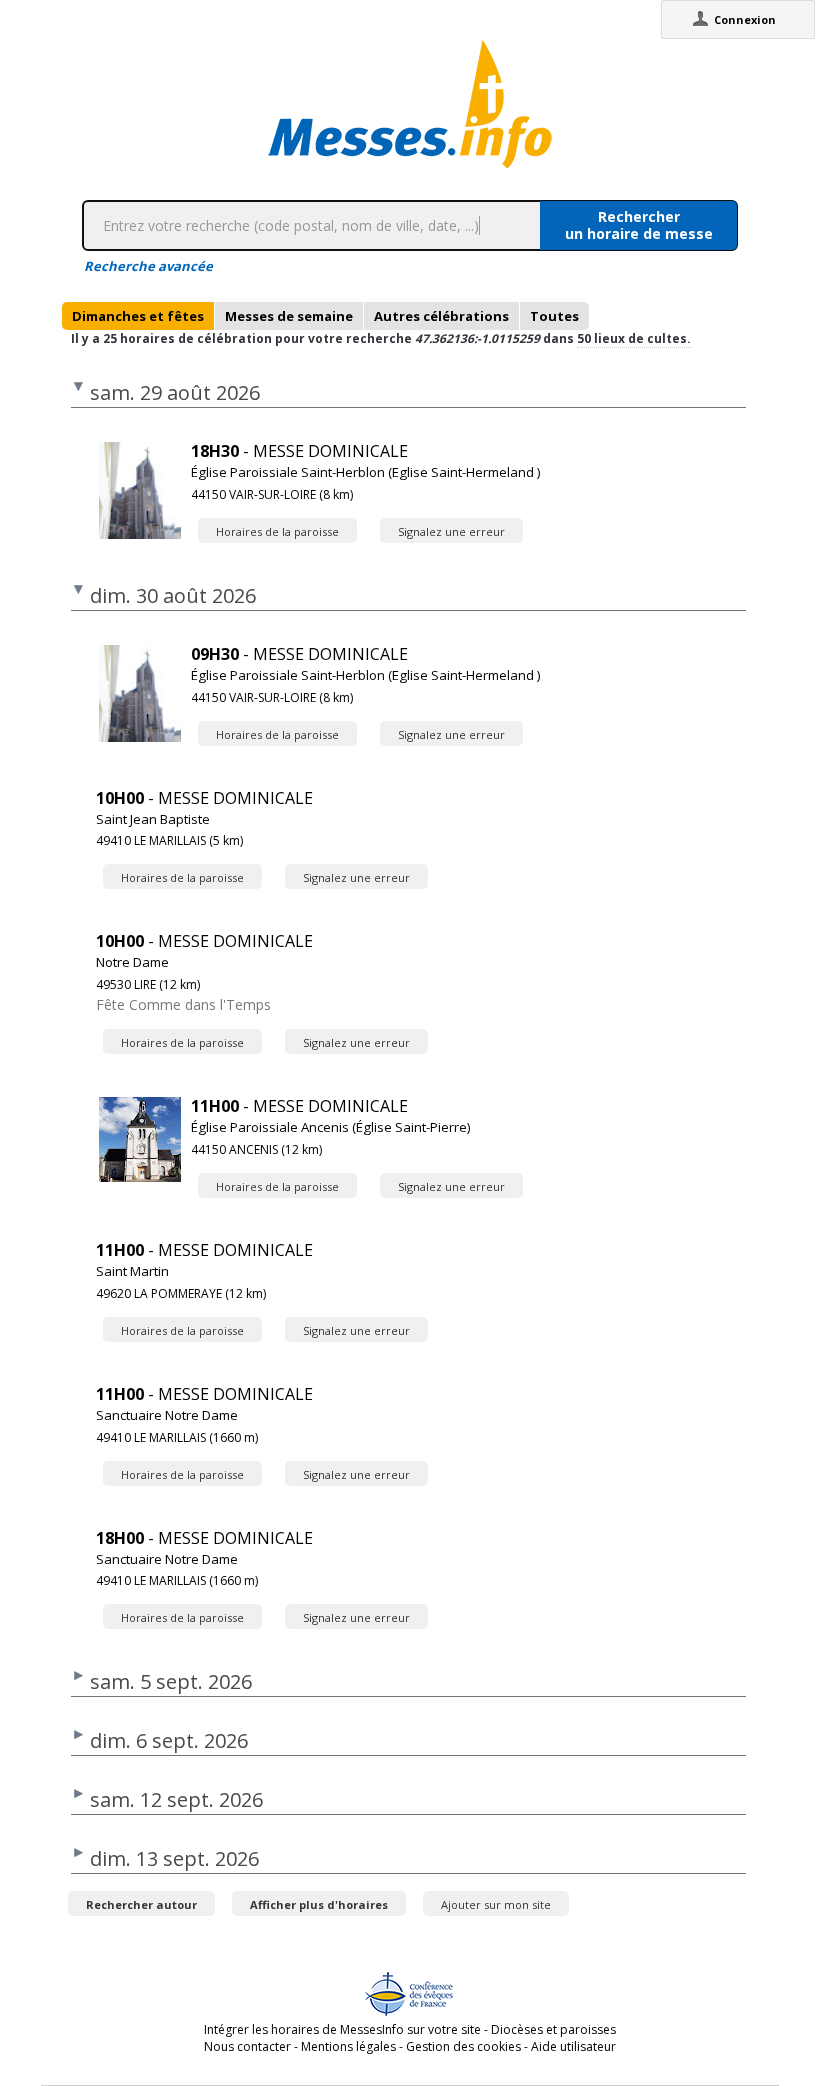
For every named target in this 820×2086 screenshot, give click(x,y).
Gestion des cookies (463, 2046)
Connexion (745, 19)
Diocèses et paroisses (553, 2029)
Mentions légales (348, 2046)
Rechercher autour (141, 1904)
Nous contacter (247, 2046)
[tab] (138, 316)
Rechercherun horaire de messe (639, 225)
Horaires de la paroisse (277, 531)
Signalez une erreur (451, 531)
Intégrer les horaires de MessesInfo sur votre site (342, 2029)
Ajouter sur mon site (496, 1904)
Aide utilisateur (573, 2046)
